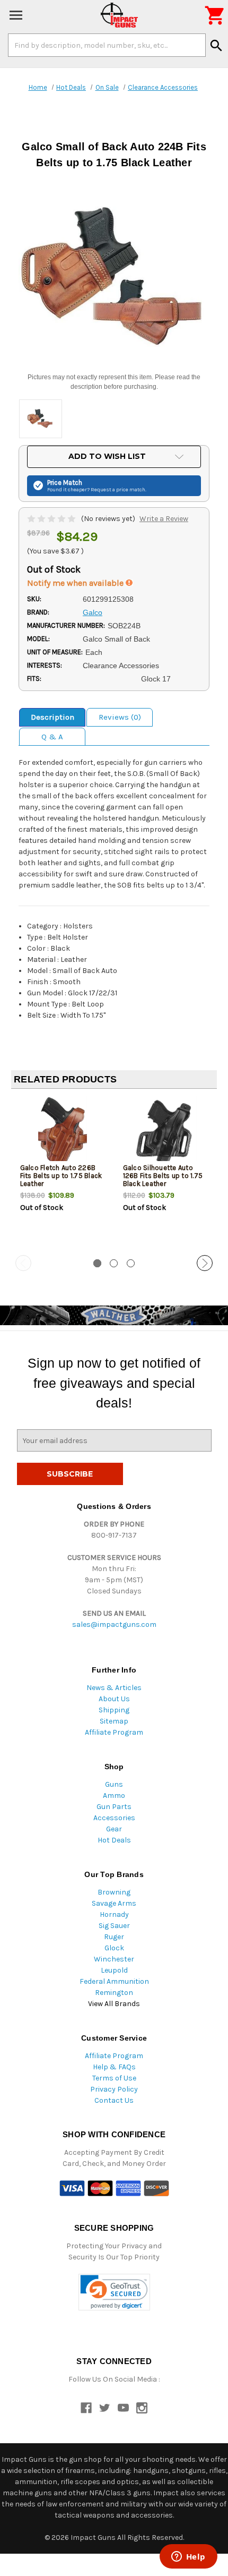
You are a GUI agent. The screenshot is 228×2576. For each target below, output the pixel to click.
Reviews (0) (120, 717)
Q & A (52, 737)
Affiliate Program (114, 1732)
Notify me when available (76, 583)
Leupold (114, 1970)
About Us (114, 1699)
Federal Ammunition (114, 1981)
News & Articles (114, 1688)
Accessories (114, 1818)
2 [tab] (114, 1263)
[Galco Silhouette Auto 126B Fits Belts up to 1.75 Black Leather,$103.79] (166, 1132)
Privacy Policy (114, 2089)
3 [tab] (131, 1263)
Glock (114, 1948)
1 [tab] (97, 1263)
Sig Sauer (114, 1926)
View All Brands (114, 2004)
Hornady (114, 1914)
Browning (114, 1892)
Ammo (114, 1795)
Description (52, 717)
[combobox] (107, 45)
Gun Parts (114, 1807)
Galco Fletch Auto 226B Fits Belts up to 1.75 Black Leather (61, 1176)
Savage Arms (114, 1903)
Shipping (114, 1710)
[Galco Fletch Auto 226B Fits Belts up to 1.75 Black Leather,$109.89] (63, 1132)
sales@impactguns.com (114, 1624)
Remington (114, 1993)
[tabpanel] (63, 1173)
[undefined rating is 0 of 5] (52, 519)
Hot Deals (114, 1840)
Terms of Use (114, 2078)
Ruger (114, 1937)
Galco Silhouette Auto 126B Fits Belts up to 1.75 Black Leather (163, 1176)
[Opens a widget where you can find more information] (188, 2557)
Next (205, 1263)
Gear (114, 1829)
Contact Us (114, 2100)
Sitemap (114, 1721)
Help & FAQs (114, 2067)
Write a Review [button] (164, 519)
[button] (114, 2292)
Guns (114, 1784)
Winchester (114, 1959)
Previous (23, 1263)
